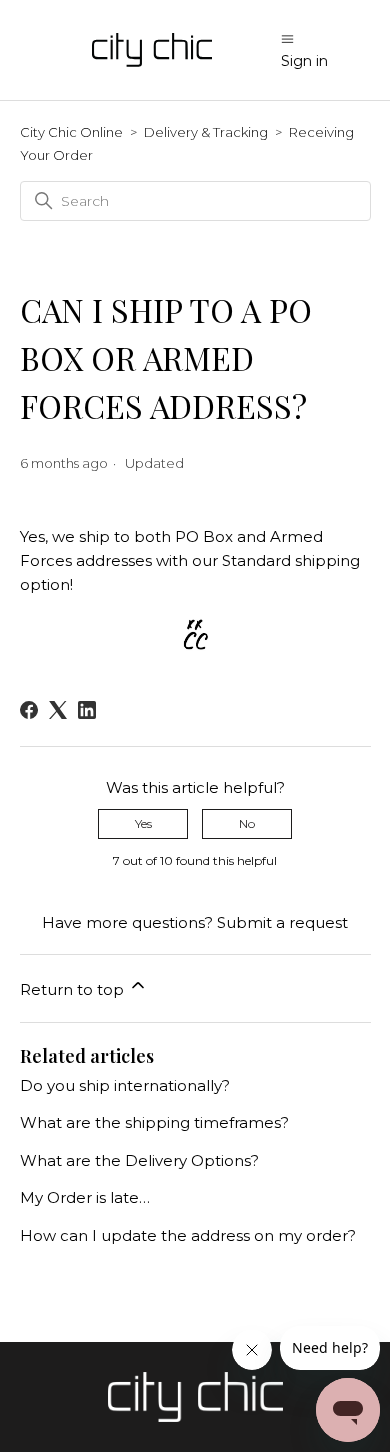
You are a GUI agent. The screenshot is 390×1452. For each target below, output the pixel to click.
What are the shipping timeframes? (154, 1122)
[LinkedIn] (87, 710)
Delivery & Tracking (206, 132)
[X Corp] (58, 710)
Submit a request (282, 922)
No (247, 823)
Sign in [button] (304, 61)
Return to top (74, 989)
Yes (143, 823)
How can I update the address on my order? (188, 1235)
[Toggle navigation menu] (287, 38)
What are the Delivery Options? (139, 1160)
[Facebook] (29, 710)
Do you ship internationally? (125, 1085)
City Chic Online (71, 132)
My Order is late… (85, 1197)
